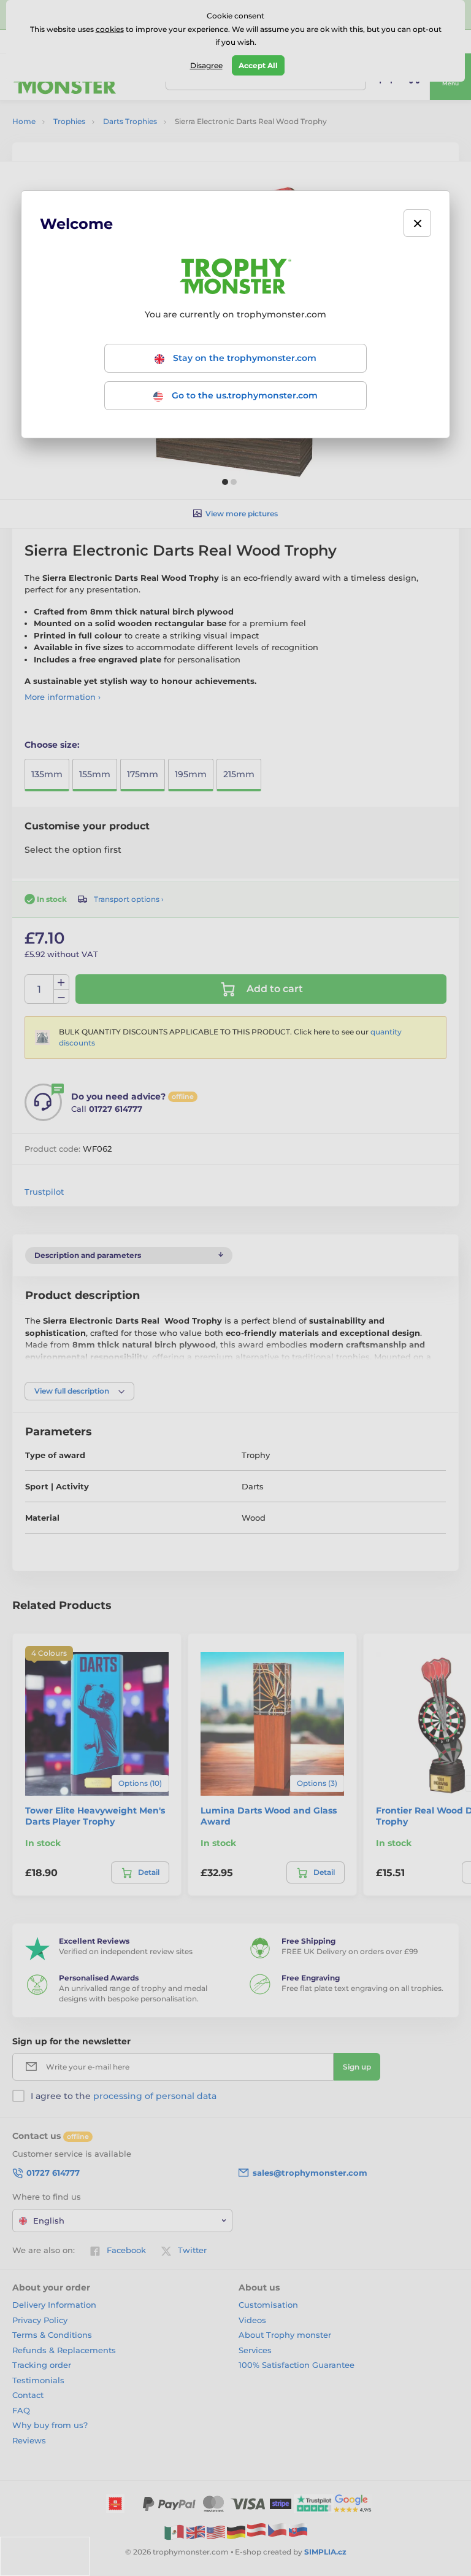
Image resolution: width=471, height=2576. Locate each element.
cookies (110, 29)
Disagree (206, 65)
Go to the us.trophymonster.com (243, 395)
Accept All (258, 65)
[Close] (417, 223)
